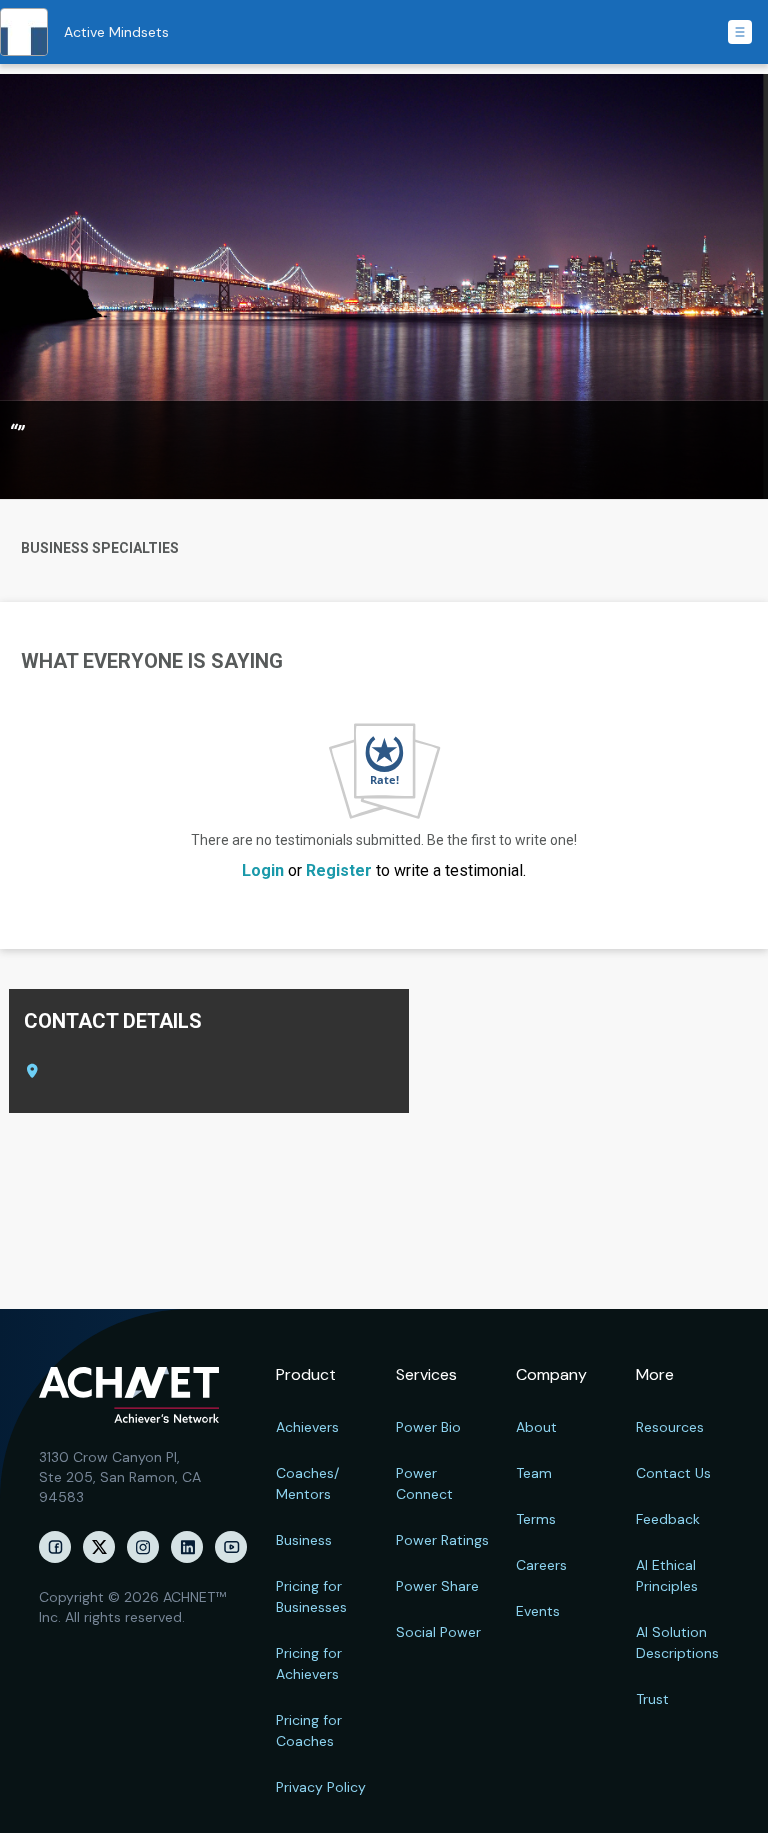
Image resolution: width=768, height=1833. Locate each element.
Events (538, 1611)
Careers (541, 1565)
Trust (652, 1699)
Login (263, 870)
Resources (670, 1427)
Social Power (438, 1632)
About (536, 1427)
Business (304, 1540)
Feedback (668, 1519)
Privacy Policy (321, 1787)
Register (339, 870)
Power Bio (428, 1427)
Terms (536, 1519)
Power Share (437, 1586)
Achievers (307, 1427)
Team (534, 1473)
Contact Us (673, 1473)
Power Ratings (442, 1540)
